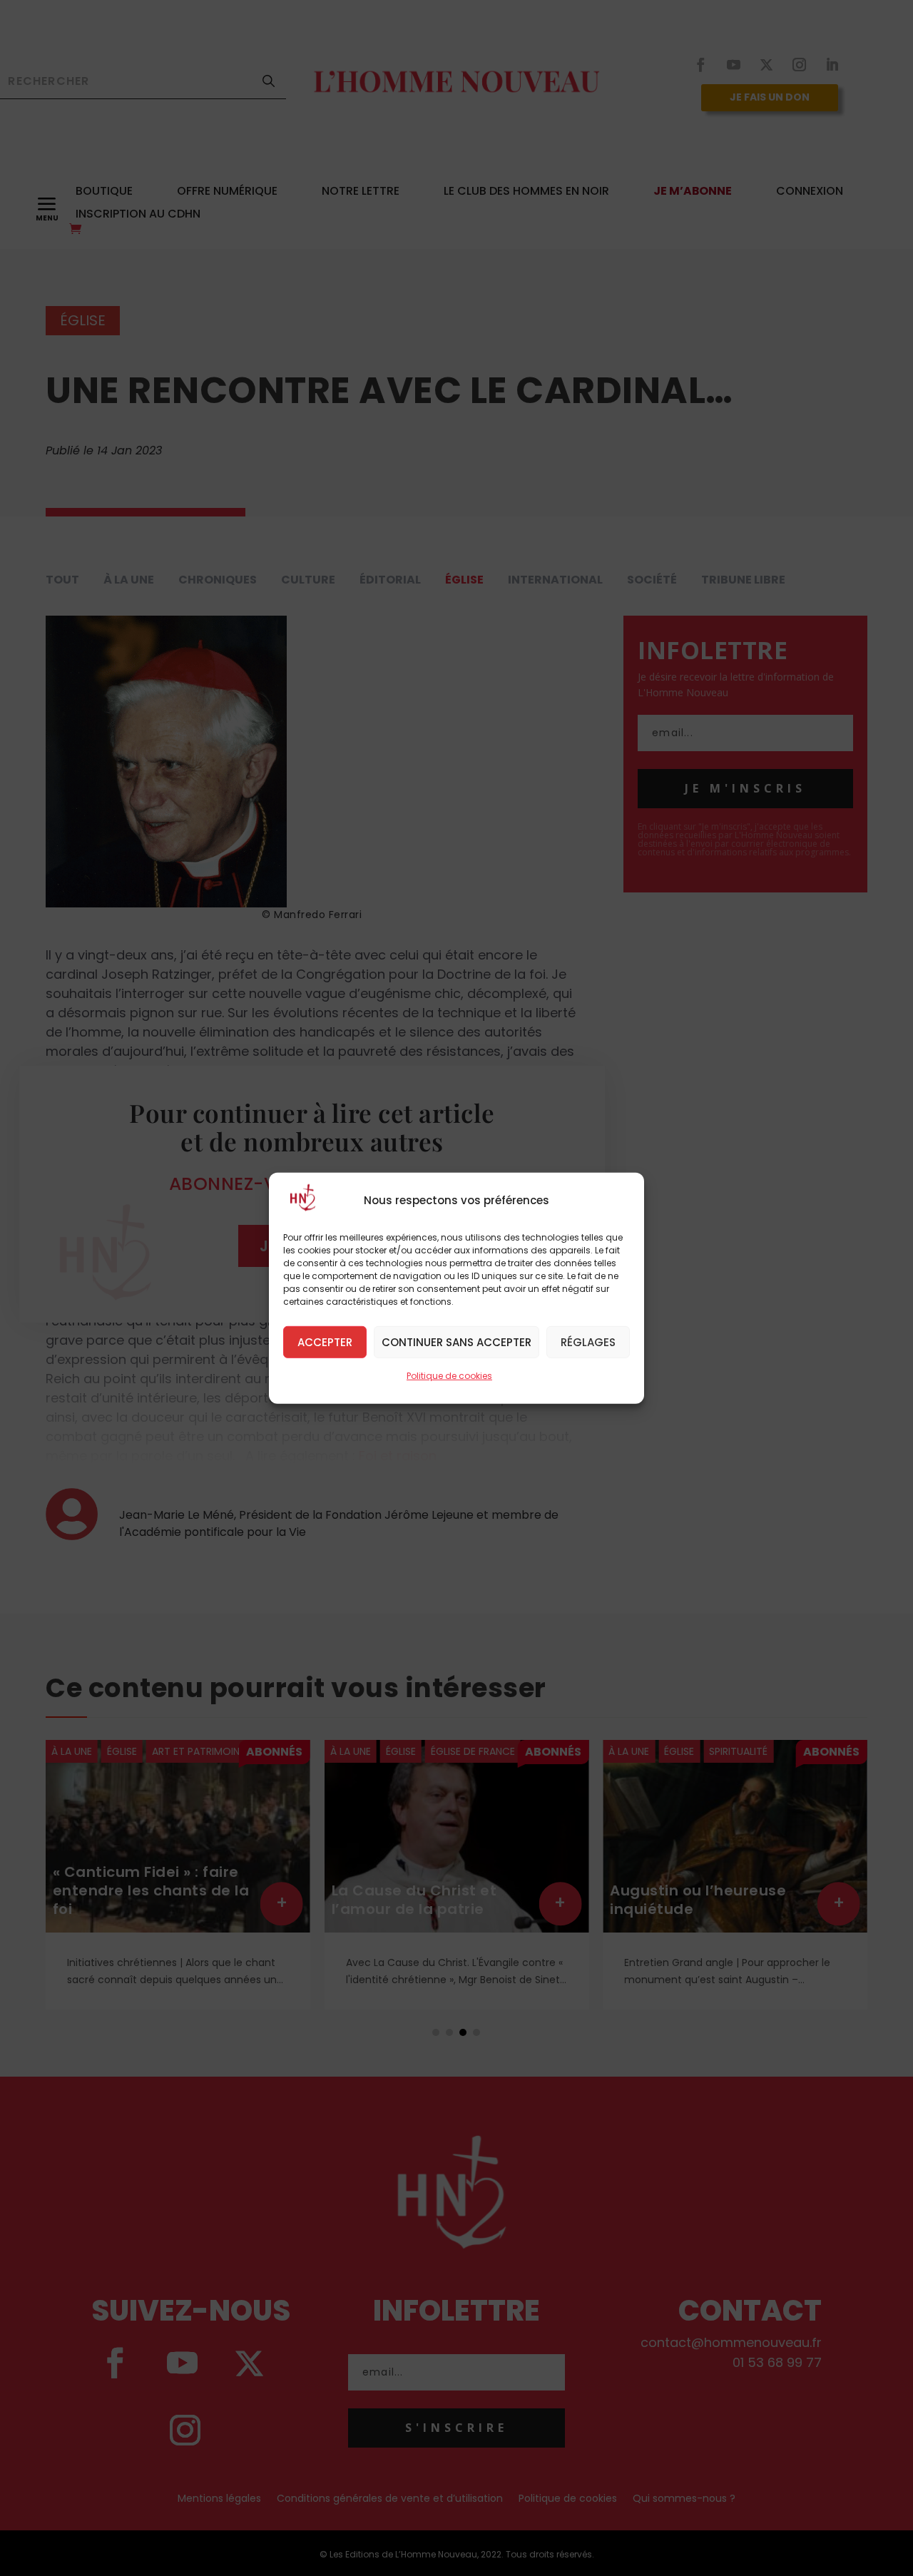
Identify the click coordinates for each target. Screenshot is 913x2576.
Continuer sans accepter (456, 1342)
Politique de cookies (449, 1375)
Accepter (325, 1342)
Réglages (588, 1342)
